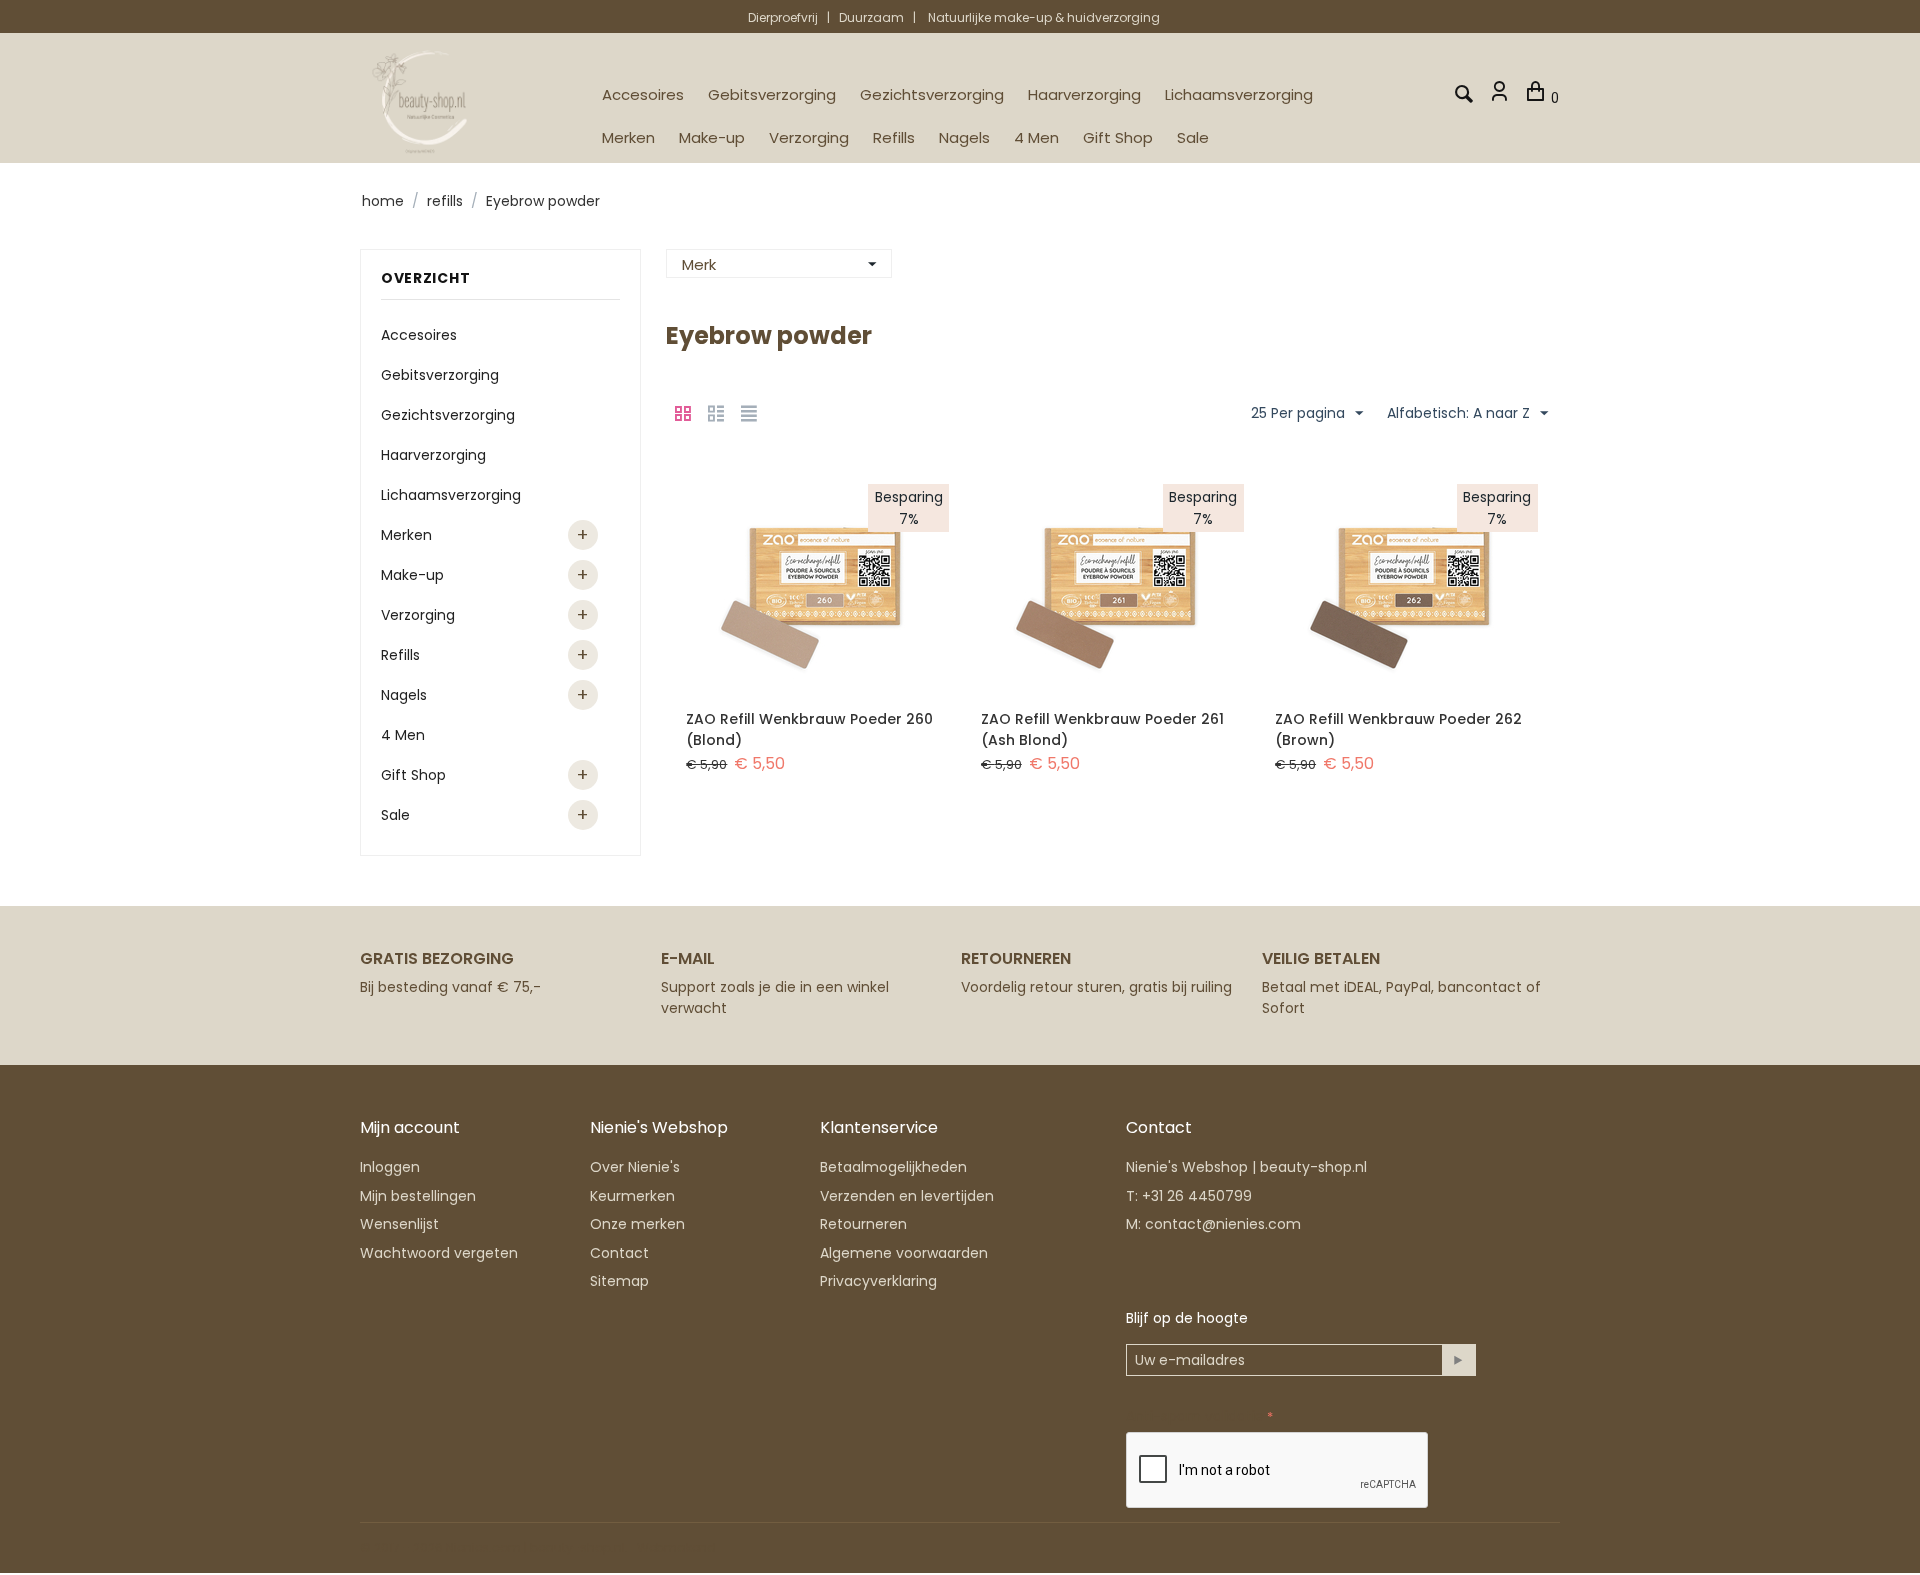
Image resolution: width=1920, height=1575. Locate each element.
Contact (619, 1253)
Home (383, 201)
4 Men (1036, 137)
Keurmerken (632, 1196)
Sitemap (619, 1281)
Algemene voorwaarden (904, 1253)
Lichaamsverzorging (1239, 94)
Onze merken (637, 1224)
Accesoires (643, 94)
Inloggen (390, 1167)
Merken (628, 137)
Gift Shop (1118, 137)
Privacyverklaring (878, 1281)
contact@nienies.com (1223, 1224)
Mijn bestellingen (418, 1196)
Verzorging (809, 137)
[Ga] (1458, 1360)
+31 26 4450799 (1197, 1196)
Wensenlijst (399, 1224)
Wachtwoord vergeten (439, 1253)
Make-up (712, 137)
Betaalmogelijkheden (893, 1167)
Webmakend (676, 1547)
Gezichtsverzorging (932, 94)
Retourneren (863, 1224)
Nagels (964, 137)
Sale (1193, 137)
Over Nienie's (635, 1167)
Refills (894, 137)
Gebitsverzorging (772, 94)
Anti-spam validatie (1195, 1416)
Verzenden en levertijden (907, 1196)
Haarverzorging (1084, 94)
